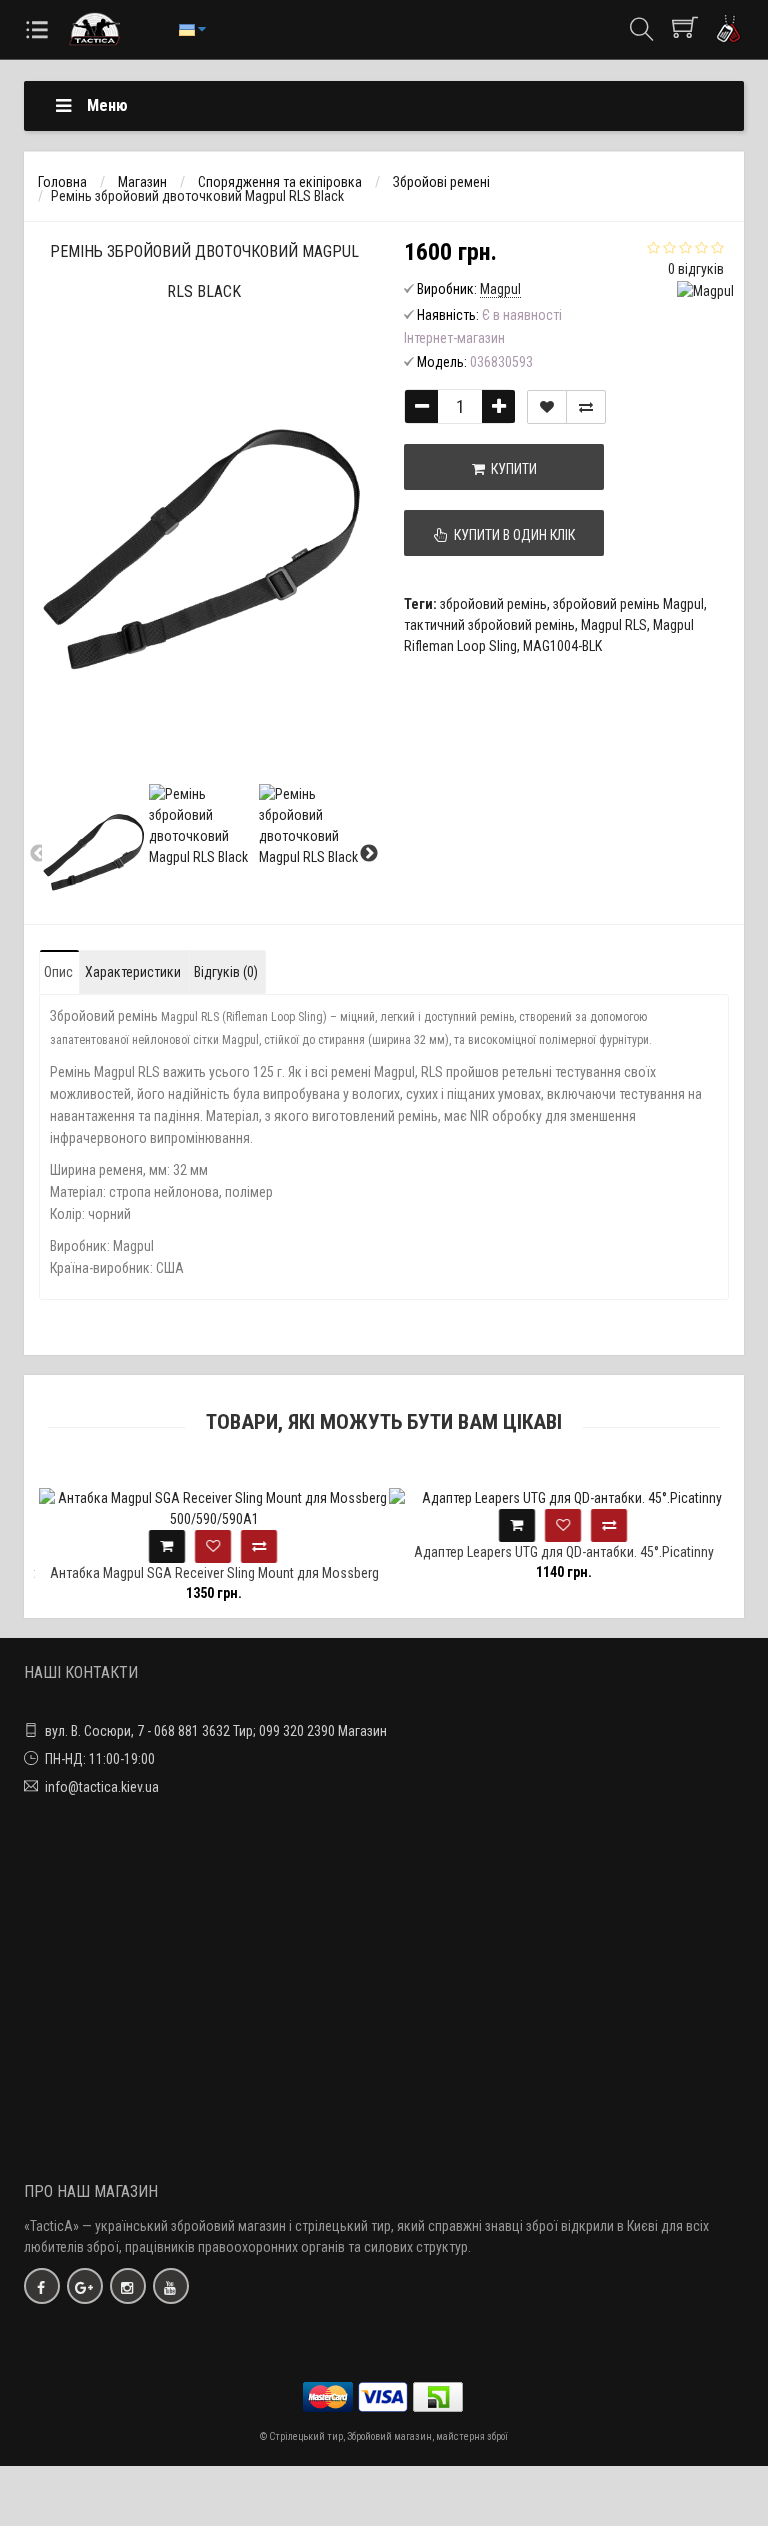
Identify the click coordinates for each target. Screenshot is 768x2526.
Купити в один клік (511, 535)
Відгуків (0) (226, 972)
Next (369, 854)
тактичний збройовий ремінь (489, 625)
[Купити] (162, 1546)
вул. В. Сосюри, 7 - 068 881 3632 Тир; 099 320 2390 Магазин (216, 1731)
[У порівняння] (586, 407)
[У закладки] (547, 407)
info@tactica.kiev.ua (102, 1787)
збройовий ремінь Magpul (628, 604)
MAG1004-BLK (562, 646)
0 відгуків (696, 269)
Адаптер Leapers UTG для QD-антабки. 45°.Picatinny (559, 1552)
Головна (62, 182)
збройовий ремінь (493, 604)
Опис (58, 972)
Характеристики (133, 972)
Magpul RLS (614, 625)
